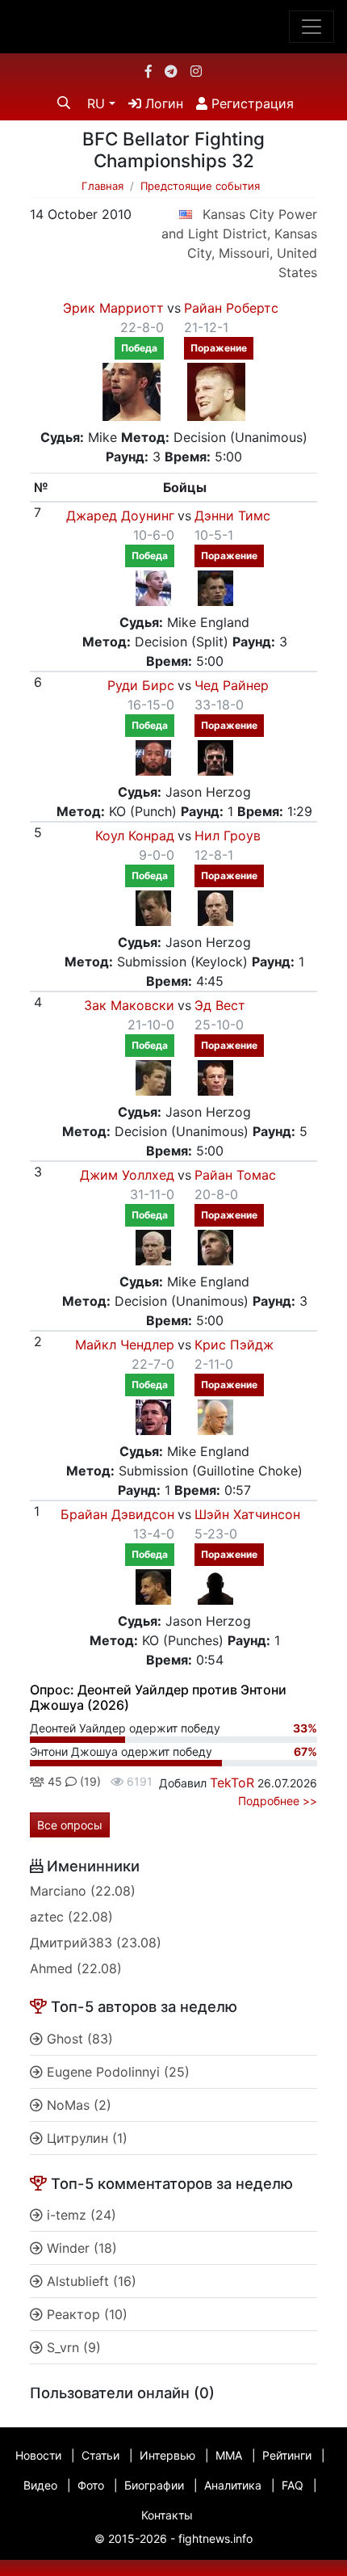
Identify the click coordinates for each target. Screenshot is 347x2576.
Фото (91, 2485)
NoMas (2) (77, 2105)
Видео (40, 2485)
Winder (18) (80, 2248)
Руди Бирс (141, 685)
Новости (38, 2455)
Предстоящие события (200, 186)
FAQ (293, 2485)
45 (53, 1781)
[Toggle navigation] (311, 27)
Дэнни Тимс (232, 516)
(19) (89, 1781)
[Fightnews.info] (174, 27)
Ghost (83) (78, 2039)
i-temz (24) (79, 2215)
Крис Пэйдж (234, 1345)
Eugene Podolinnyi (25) (116, 2072)
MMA (229, 2455)
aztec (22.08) (71, 1917)
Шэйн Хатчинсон (247, 1514)
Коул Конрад (135, 836)
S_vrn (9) (72, 2347)
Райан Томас (235, 1175)
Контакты (167, 2515)
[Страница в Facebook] (148, 71)
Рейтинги (287, 2455)
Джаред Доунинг (120, 516)
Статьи (100, 2455)
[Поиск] (64, 103)
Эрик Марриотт (113, 308)
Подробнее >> (278, 1801)
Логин (162, 103)
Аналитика (233, 2485)
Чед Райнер (232, 685)
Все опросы (70, 1825)
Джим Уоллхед (127, 1175)
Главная (102, 186)
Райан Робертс (231, 308)
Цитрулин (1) (85, 2138)
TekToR (232, 1783)
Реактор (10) (85, 2314)
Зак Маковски (129, 1005)
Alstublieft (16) (90, 2281)
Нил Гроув (228, 836)
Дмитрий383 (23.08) (96, 1943)
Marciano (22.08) (83, 1891)
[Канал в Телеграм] (171, 71)
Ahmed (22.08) (76, 1968)
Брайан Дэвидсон (117, 1514)
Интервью (167, 2455)
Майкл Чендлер (125, 1345)
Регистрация (251, 103)
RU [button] (96, 103)
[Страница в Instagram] (196, 71)
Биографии (154, 2485)
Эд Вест (220, 1005)
